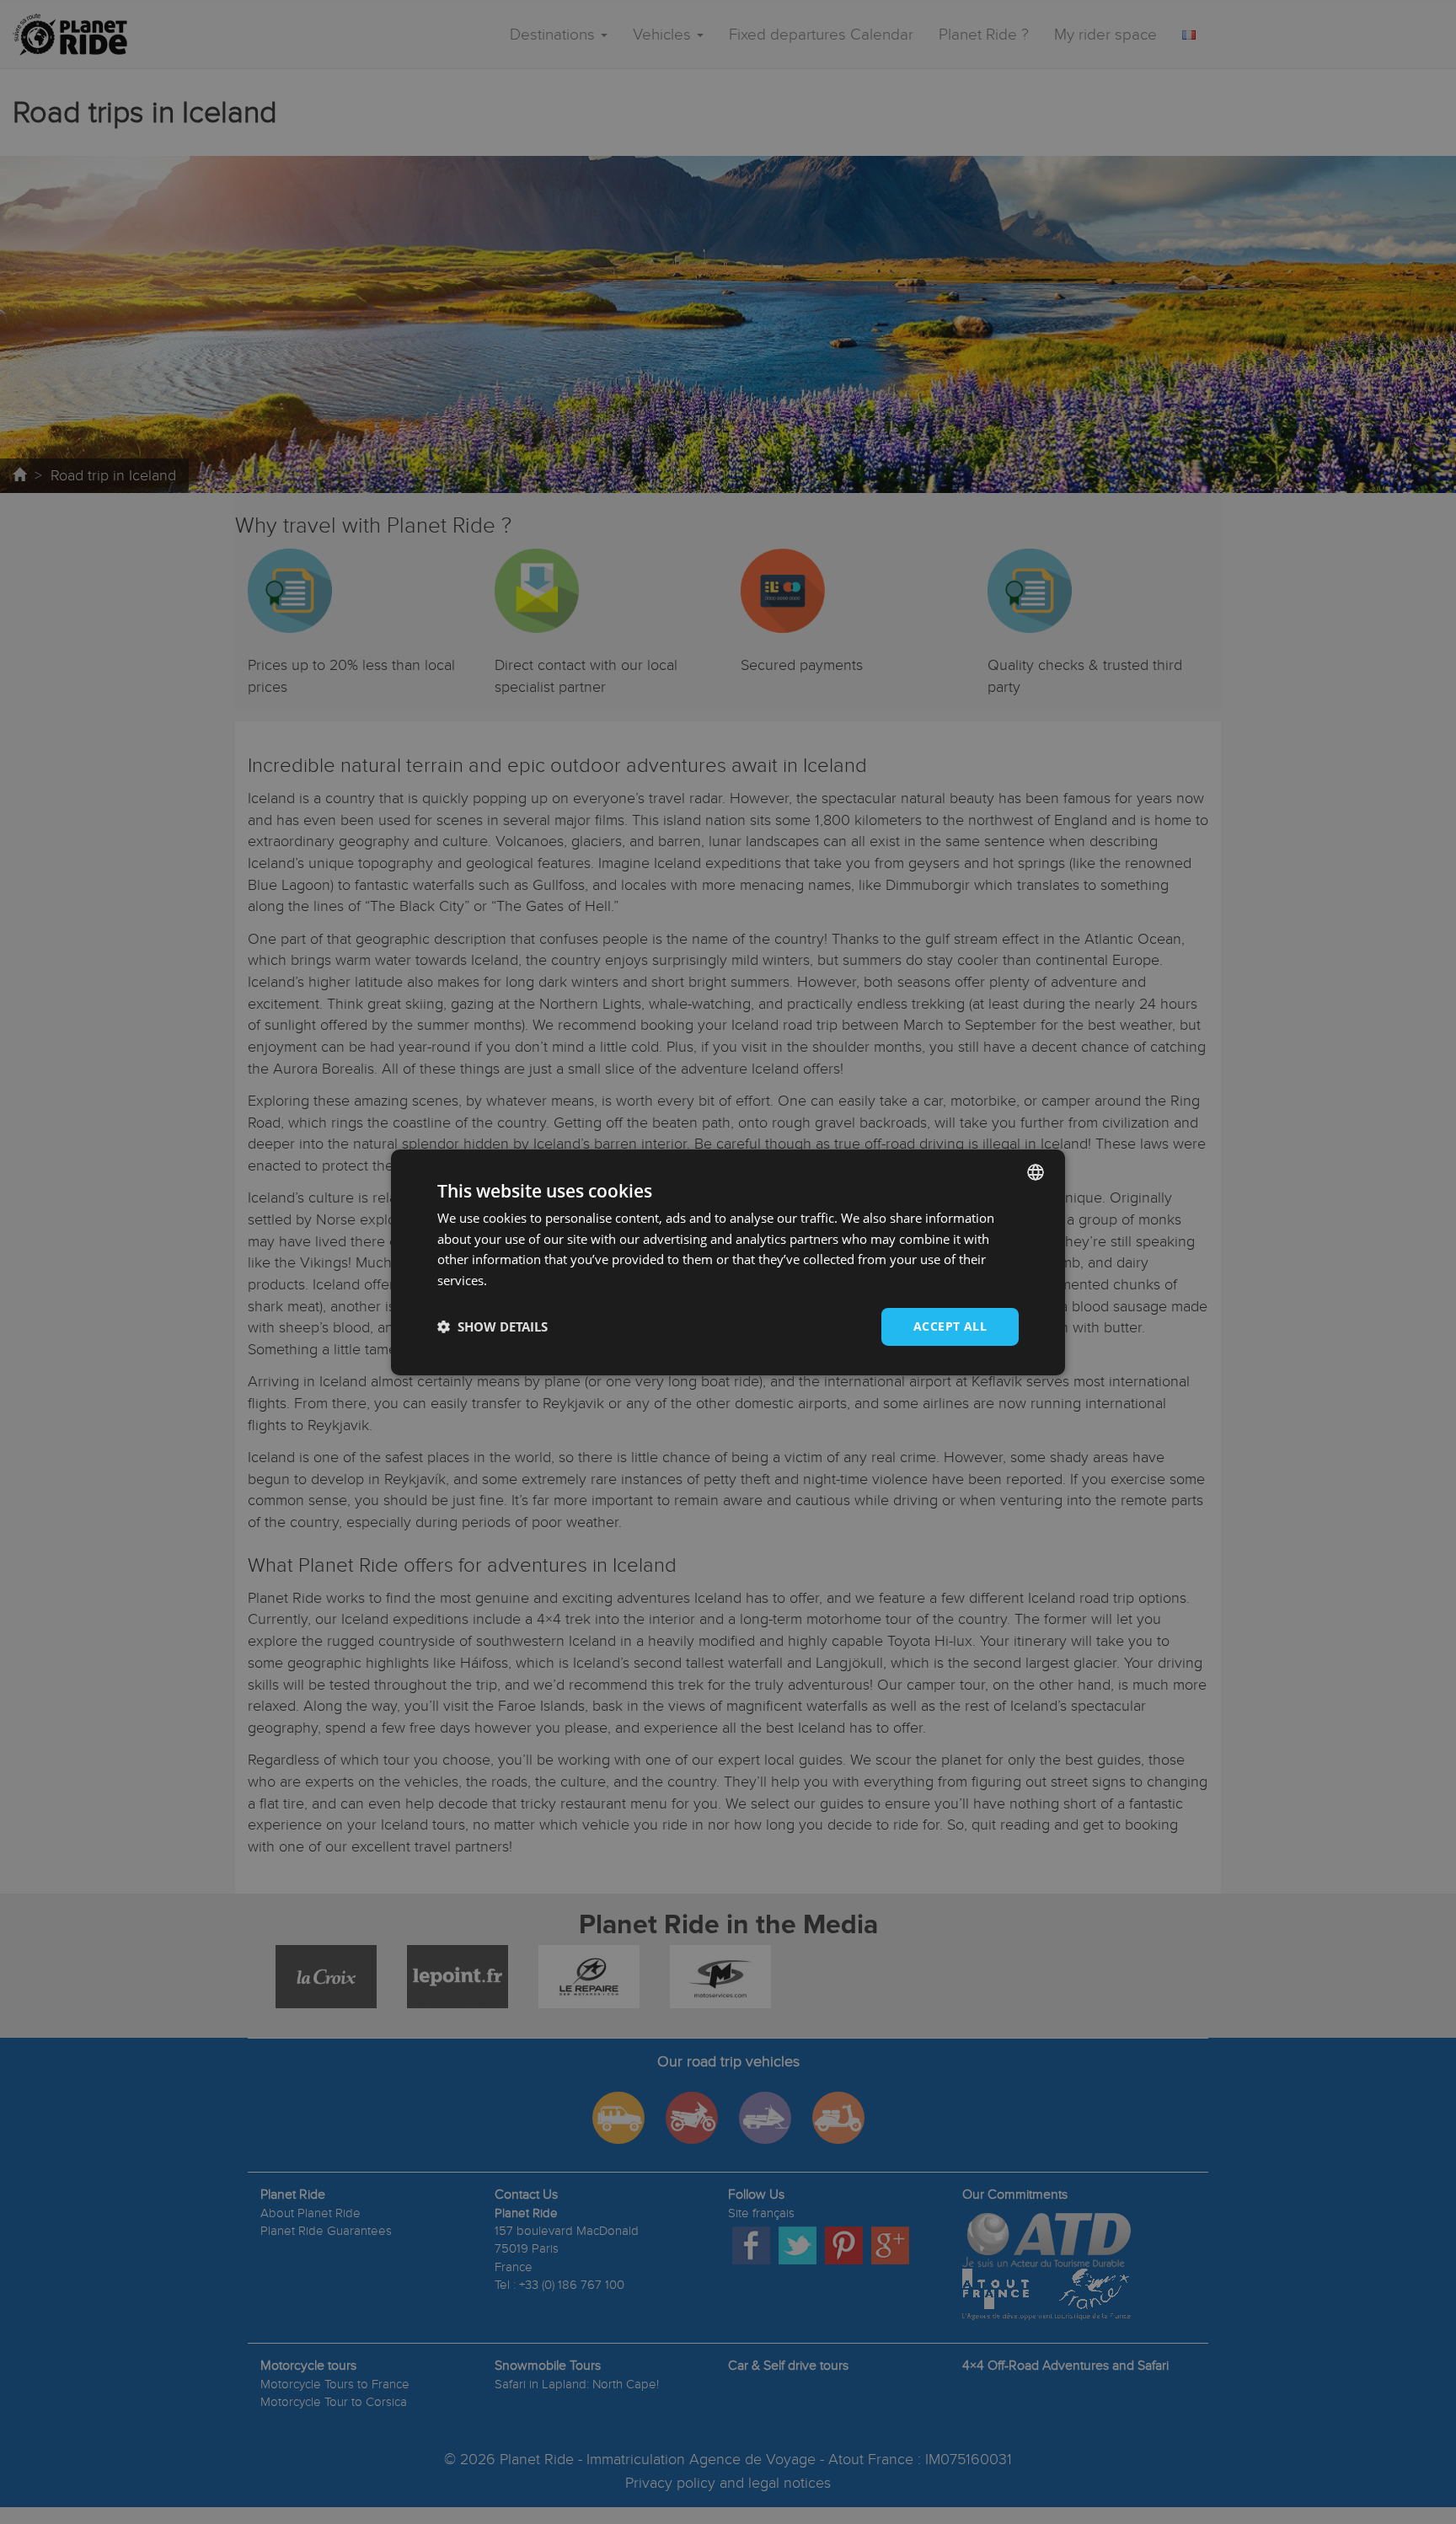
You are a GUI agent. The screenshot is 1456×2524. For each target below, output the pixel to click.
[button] (492, 1326)
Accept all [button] (950, 1326)
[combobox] (1036, 1171)
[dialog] (728, 1262)
